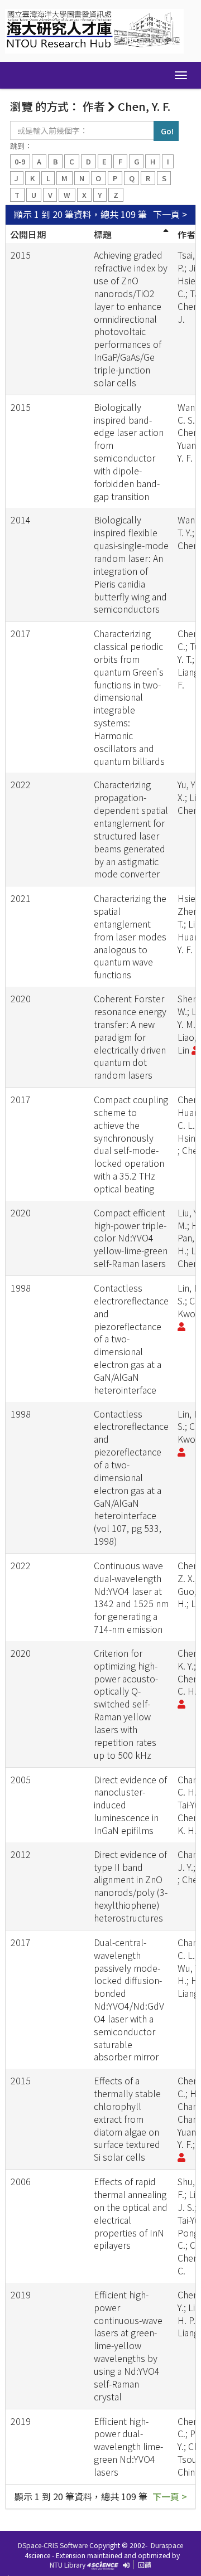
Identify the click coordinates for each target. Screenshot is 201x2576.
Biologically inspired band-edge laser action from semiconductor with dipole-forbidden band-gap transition (129, 452)
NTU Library (68, 2565)
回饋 (145, 2565)
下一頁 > (170, 214)
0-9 (20, 161)
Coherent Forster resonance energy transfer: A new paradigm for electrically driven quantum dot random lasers (130, 1037)
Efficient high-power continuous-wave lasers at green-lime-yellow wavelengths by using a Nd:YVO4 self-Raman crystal (128, 2345)
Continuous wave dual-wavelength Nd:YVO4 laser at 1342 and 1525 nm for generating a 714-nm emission (131, 1597)
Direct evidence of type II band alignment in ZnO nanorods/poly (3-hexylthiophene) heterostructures (131, 1886)
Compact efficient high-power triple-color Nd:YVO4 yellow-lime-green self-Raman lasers (131, 1238)
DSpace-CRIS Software (53, 2545)
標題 (103, 234)
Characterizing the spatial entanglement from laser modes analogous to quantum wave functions (130, 936)
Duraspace (167, 2545)
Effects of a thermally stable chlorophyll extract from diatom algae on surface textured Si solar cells (127, 2119)
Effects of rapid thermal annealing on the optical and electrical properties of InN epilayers (131, 2213)
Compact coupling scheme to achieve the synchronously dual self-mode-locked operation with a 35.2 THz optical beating (131, 1144)
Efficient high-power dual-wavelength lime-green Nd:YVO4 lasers (128, 2446)
